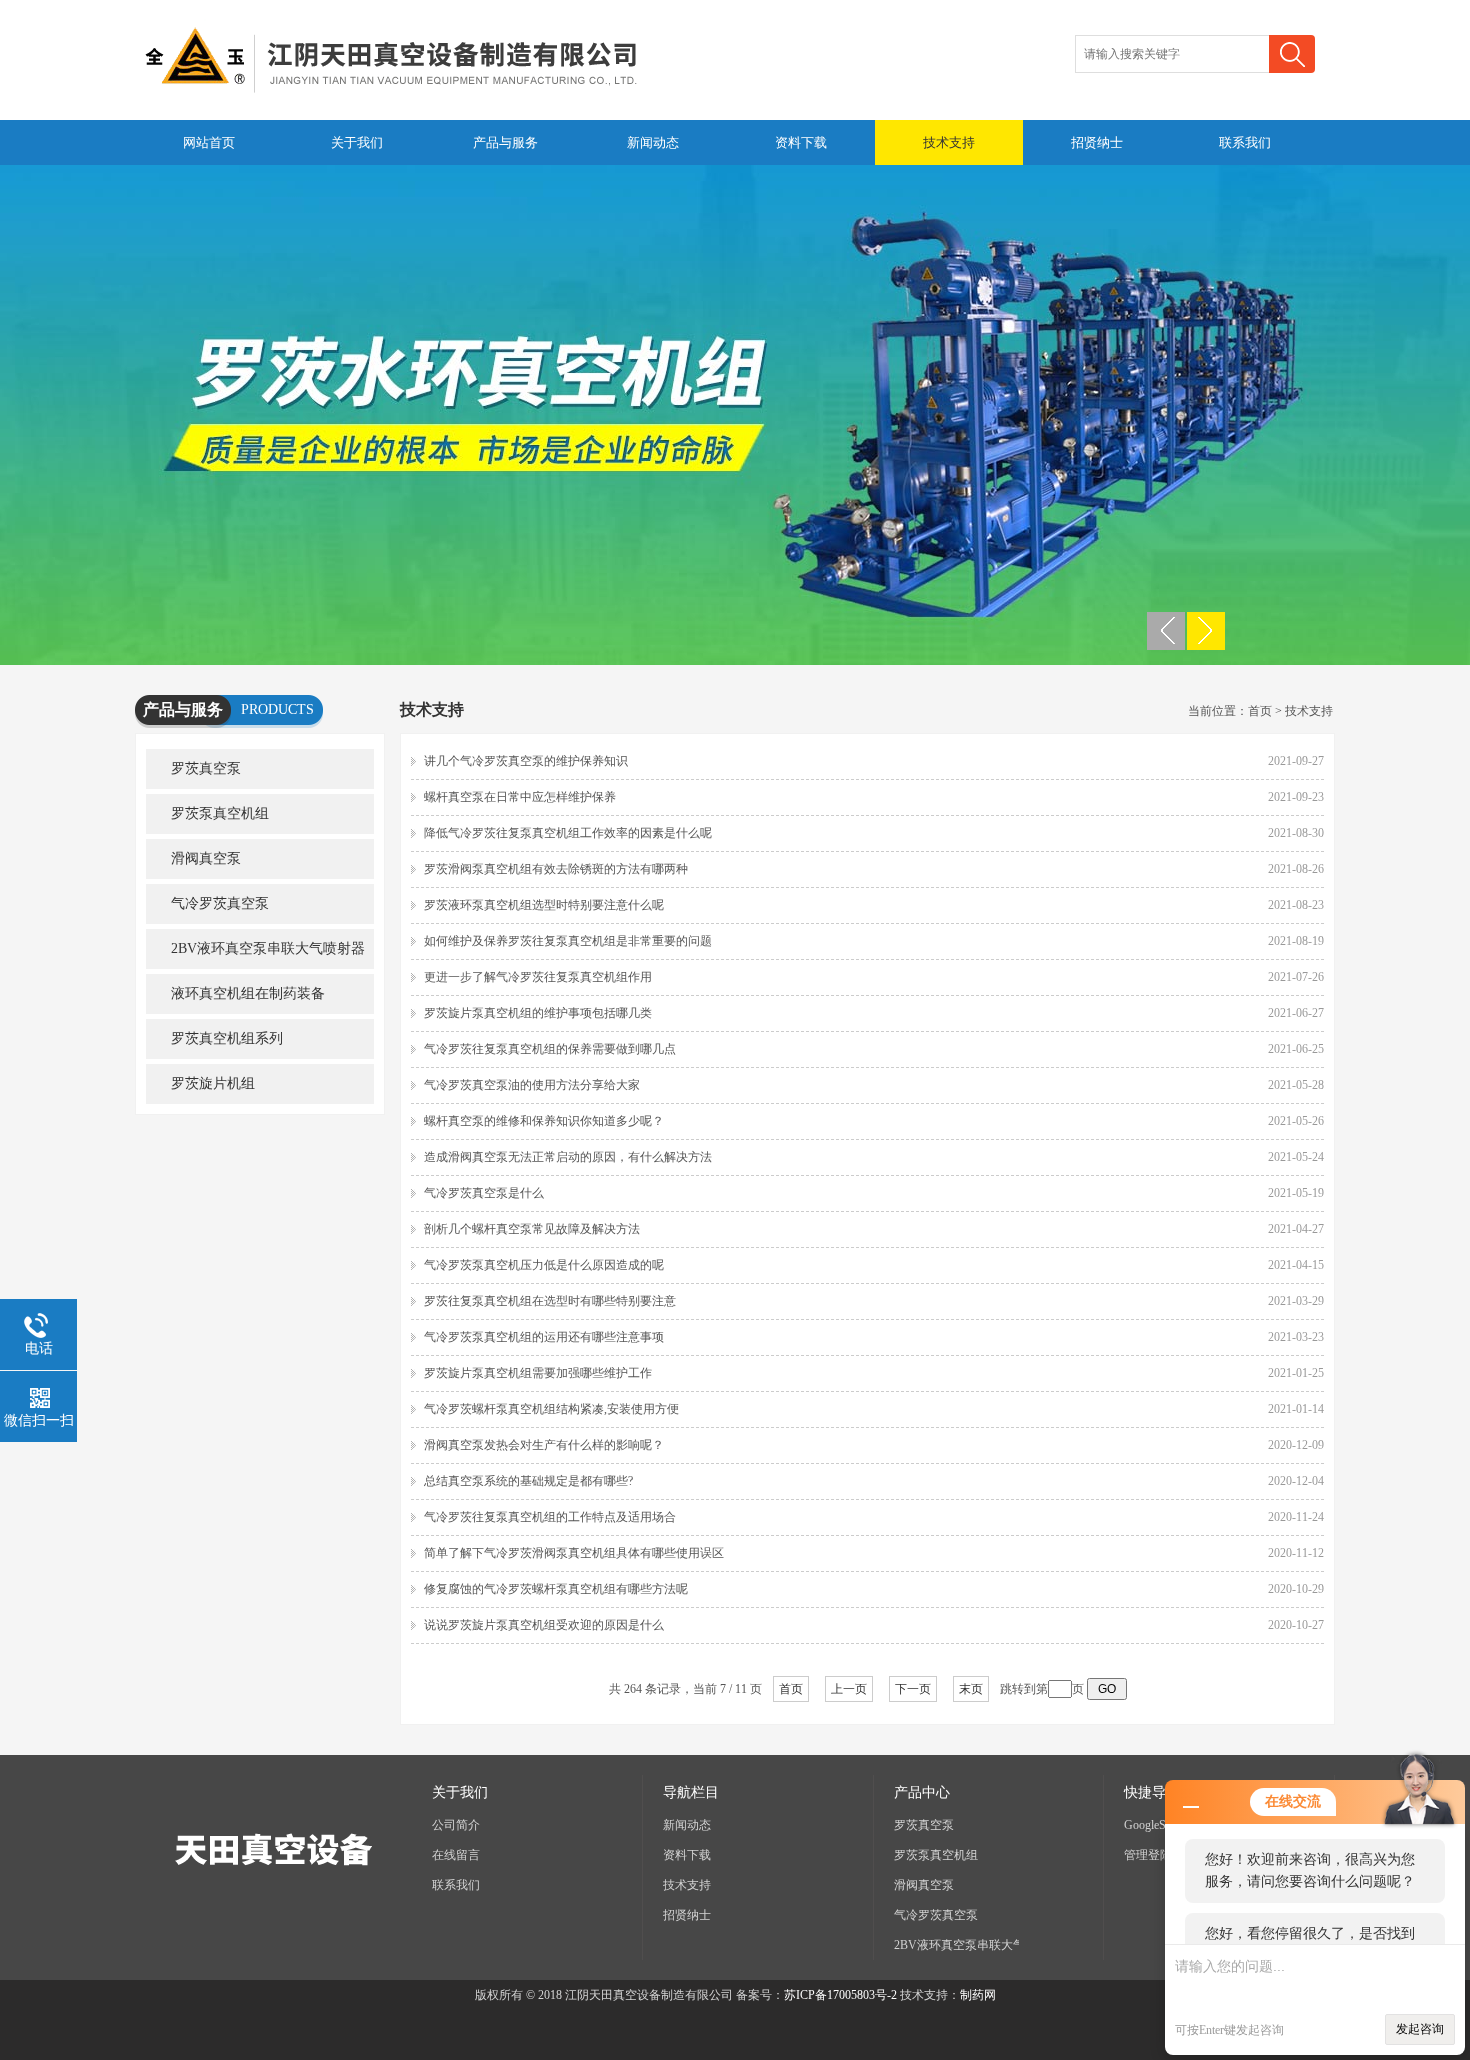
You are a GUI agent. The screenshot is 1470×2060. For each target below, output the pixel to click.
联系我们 (1245, 142)
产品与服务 (505, 142)
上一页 (849, 1689)
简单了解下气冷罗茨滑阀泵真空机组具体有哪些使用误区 (574, 1553)
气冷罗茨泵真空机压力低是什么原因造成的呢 (544, 1265)
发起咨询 (1420, 2029)
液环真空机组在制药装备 (248, 993)
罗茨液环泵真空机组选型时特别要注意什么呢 (544, 905)
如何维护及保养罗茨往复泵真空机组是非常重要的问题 (568, 941)
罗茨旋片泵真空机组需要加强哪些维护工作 (538, 1373)
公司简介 (456, 1825)
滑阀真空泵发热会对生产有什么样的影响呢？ (544, 1445)
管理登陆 (1148, 1855)
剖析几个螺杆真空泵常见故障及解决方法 (532, 1229)
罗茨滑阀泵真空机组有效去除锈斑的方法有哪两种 (556, 869)
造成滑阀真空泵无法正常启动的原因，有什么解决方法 (568, 1157)
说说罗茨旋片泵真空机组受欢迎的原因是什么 (544, 1625)
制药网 (978, 1995)
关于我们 (357, 142)
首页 (1260, 711)
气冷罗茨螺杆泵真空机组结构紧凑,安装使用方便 (551, 1409)
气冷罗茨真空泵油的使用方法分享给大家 (532, 1085)
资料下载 (801, 142)
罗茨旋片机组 (213, 1083)
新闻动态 (653, 142)
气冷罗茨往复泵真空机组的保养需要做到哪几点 (550, 1049)
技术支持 (949, 142)
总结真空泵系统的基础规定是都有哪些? (528, 1481)
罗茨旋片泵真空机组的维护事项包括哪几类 (538, 1013)
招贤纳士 (1097, 142)
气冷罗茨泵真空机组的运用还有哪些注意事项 (544, 1337)
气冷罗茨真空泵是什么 (484, 1193)
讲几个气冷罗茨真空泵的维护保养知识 (526, 761)
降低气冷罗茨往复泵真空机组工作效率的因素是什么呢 (568, 833)
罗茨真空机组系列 (227, 1038)
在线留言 (456, 1855)
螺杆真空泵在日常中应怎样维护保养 (520, 797)
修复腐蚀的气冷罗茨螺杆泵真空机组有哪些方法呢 (556, 1589)
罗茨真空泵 (206, 768)
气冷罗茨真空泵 (220, 903)
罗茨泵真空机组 (220, 813)
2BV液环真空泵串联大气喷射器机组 (255, 955)
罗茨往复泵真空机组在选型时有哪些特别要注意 (550, 1301)
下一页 (913, 1689)
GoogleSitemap (1160, 1825)
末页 (971, 1689)
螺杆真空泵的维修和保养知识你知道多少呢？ (544, 1121)
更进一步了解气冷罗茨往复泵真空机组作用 (538, 977)
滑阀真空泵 (206, 858)
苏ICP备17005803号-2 (840, 1995)
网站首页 (209, 142)
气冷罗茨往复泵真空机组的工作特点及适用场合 (550, 1517)
